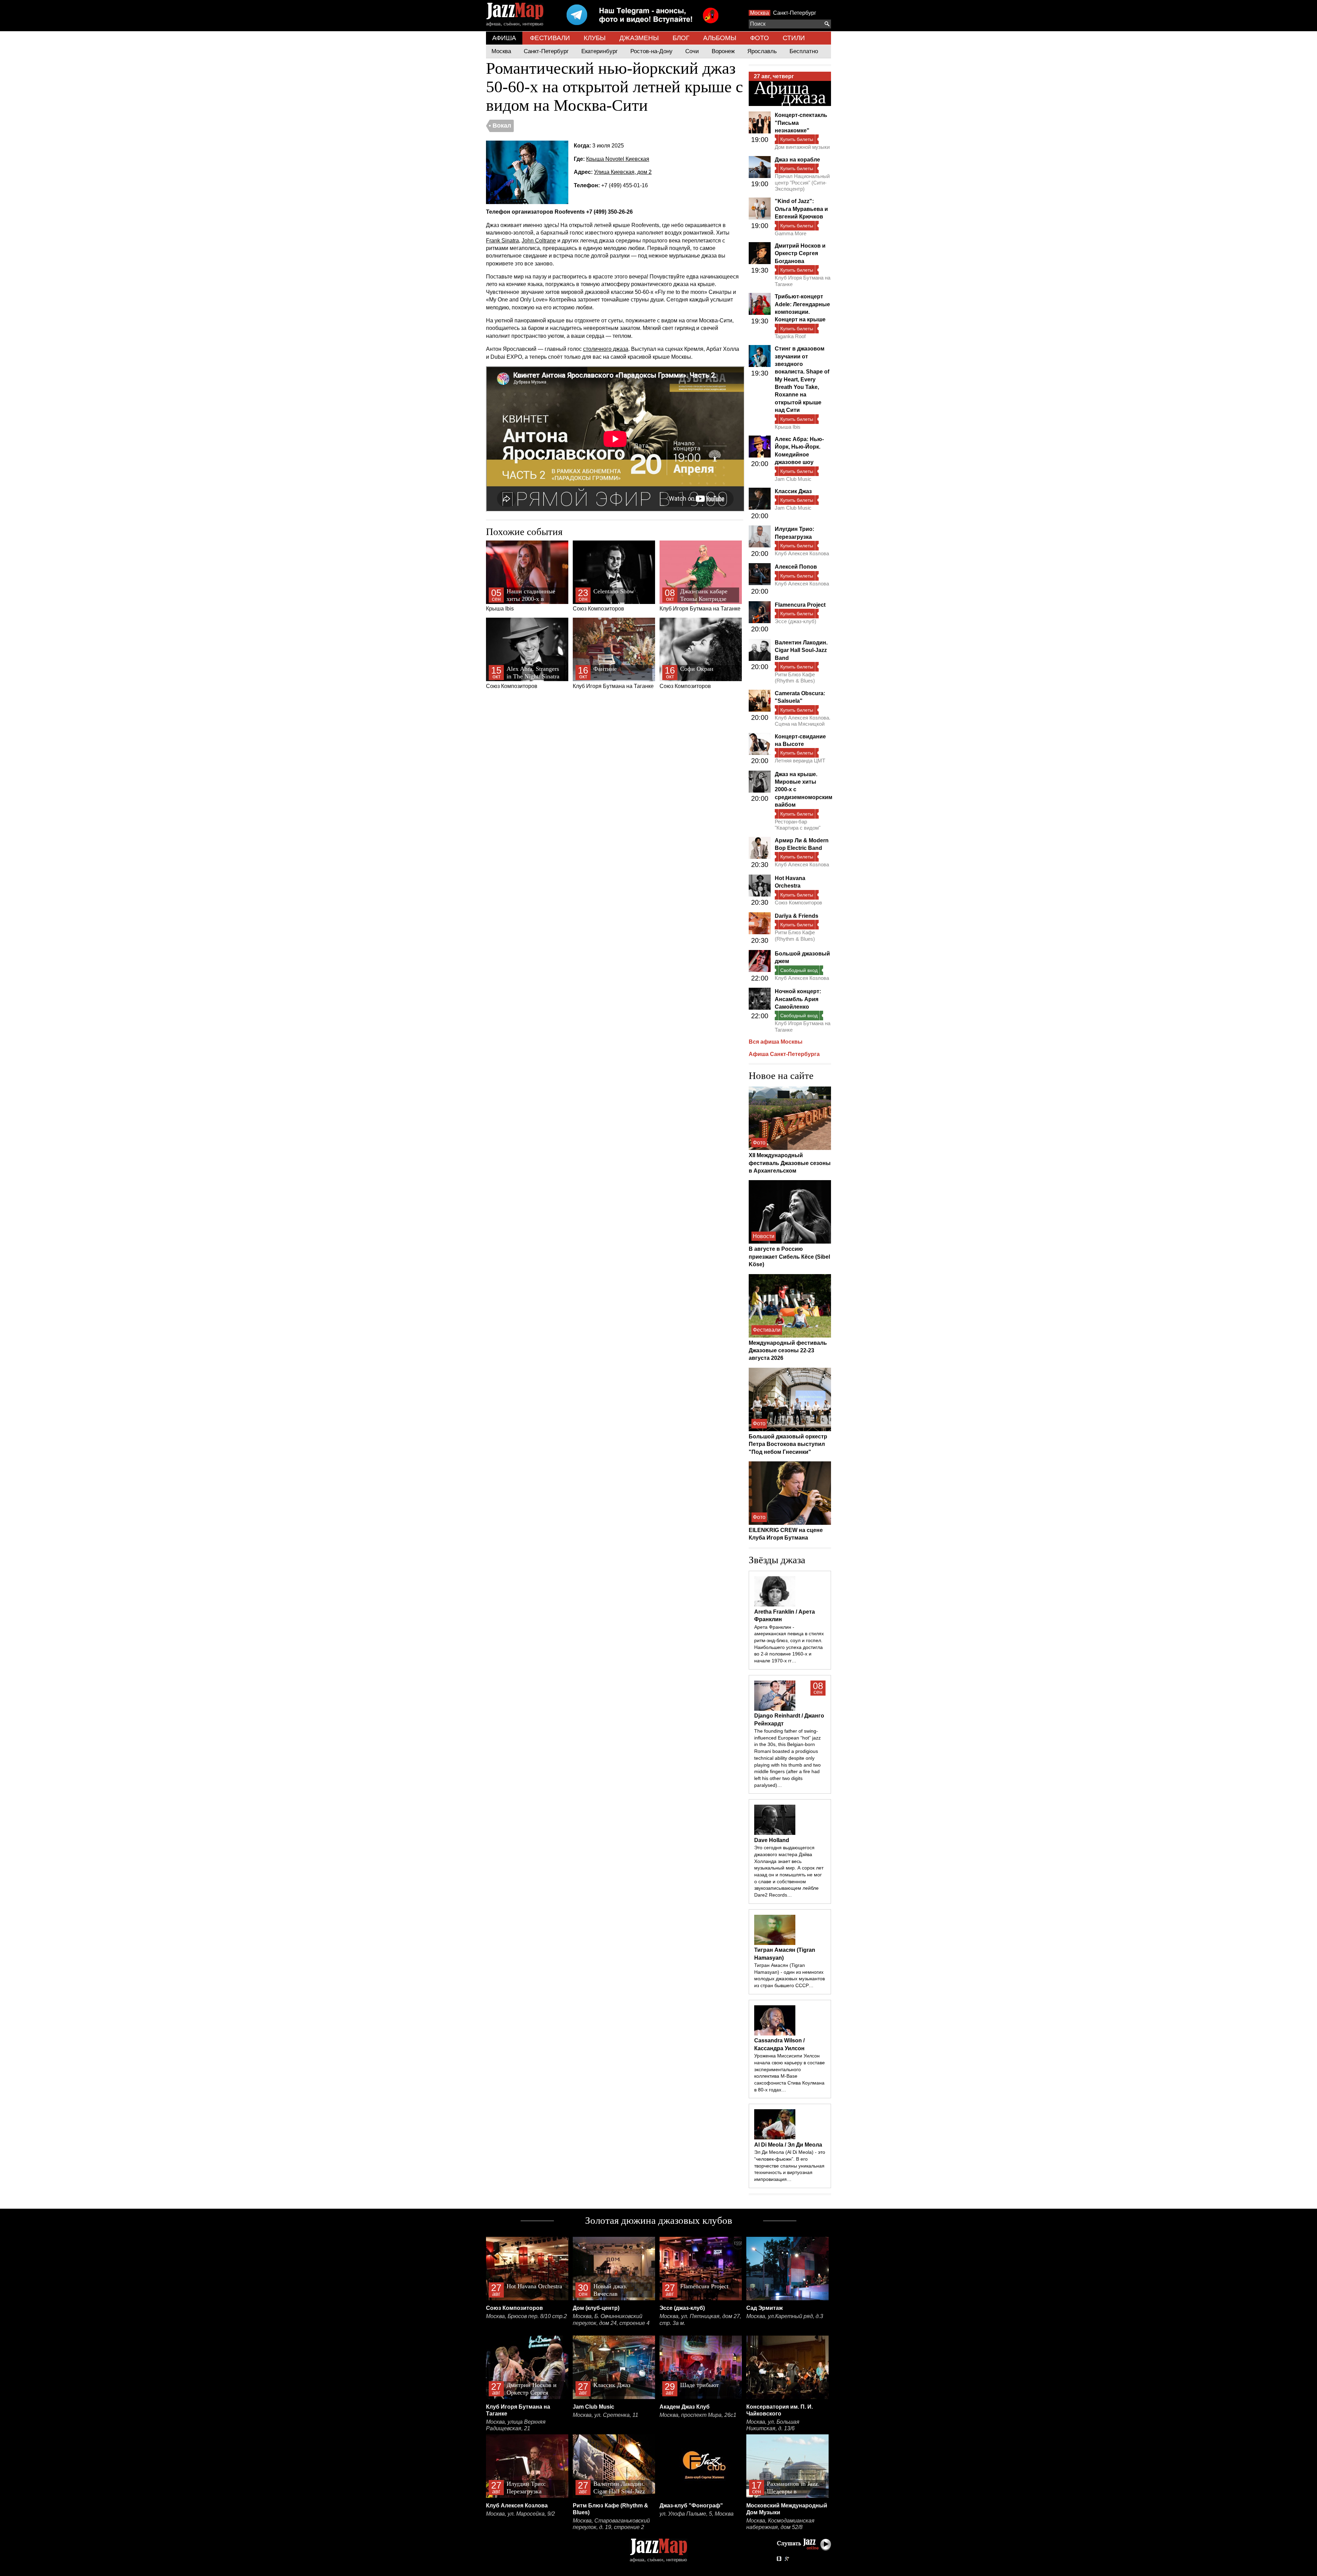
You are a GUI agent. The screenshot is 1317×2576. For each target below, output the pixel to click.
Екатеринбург (600, 51)
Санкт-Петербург (795, 13)
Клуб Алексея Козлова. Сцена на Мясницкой (803, 721)
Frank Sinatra (502, 241)
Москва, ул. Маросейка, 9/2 (520, 2514)
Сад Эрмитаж (764, 2308)
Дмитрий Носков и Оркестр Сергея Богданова (800, 253)
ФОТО (760, 38)
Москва (760, 13)
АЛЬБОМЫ (720, 38)
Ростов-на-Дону (651, 51)
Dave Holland (772, 1840)
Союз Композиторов (603, 600)
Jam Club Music (793, 479)
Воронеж (723, 51)
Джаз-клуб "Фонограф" (691, 2506)
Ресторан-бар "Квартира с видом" (798, 825)
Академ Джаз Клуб (685, 2407)
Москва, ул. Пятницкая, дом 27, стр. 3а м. (700, 2320)
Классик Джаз (793, 491)
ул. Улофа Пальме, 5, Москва (697, 2514)
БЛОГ (681, 38)
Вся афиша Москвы (776, 1042)
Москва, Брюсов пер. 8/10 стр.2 (526, 2316)
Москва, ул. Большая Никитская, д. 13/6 (773, 2425)
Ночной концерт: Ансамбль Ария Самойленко (798, 999)
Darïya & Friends (797, 916)
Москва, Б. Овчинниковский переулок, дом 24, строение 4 (611, 2320)
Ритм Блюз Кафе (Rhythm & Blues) (795, 678)
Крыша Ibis (522, 600)
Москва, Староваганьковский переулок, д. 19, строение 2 (611, 2524)
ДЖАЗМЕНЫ (639, 38)
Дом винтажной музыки (802, 147)
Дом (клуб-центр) (596, 2308)
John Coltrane (539, 241)
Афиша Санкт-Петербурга (784, 1054)
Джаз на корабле (797, 160)
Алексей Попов (796, 567)
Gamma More (791, 233)
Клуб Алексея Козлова (802, 553)
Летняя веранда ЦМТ (800, 761)
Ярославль (762, 51)
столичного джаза (606, 349)
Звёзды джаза (777, 1560)
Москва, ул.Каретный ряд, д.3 (785, 2316)
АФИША (504, 38)
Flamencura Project (800, 605)
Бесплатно (804, 51)
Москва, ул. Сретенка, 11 (606, 2415)
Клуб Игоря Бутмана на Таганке (700, 600)
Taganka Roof (790, 336)
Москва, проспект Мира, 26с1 (698, 2415)
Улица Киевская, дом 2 (623, 172)
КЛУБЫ (595, 38)
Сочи (692, 51)
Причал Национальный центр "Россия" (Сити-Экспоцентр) (802, 182)
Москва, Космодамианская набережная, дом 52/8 (780, 2524)
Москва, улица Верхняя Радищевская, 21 (516, 2425)
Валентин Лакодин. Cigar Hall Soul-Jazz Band (801, 650)
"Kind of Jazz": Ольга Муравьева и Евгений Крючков (801, 209)
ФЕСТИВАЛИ (550, 38)
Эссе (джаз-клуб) (796, 621)
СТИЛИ (794, 38)
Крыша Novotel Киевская (618, 159)
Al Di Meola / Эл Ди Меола (788, 2145)
